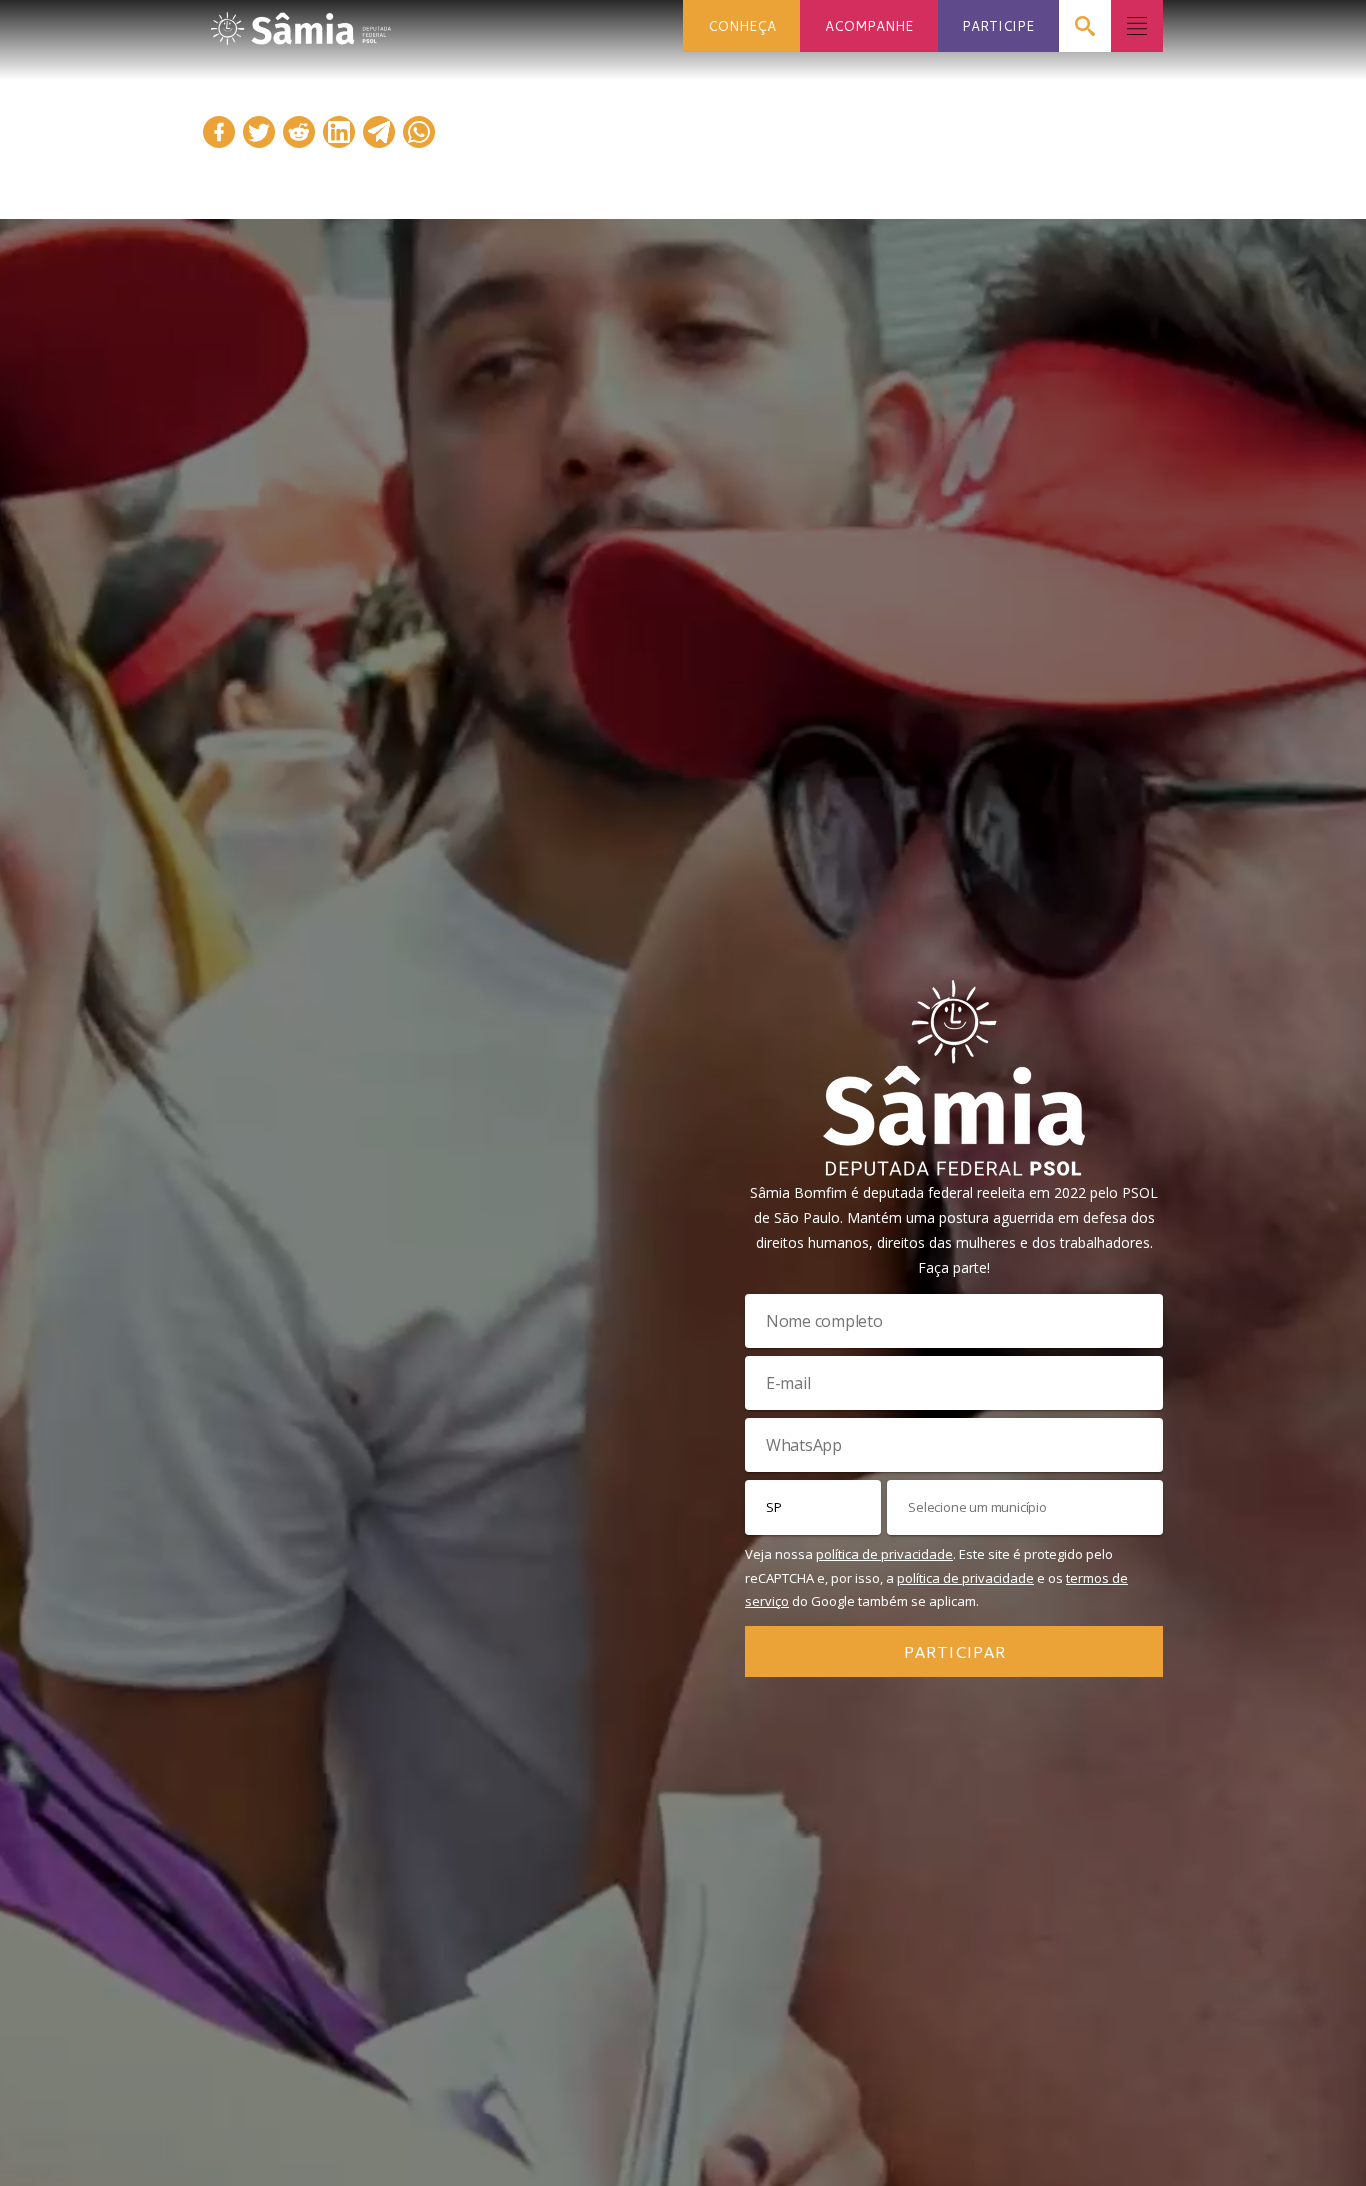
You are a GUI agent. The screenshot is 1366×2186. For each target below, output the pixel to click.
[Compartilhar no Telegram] (379, 132)
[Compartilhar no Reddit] (299, 132)
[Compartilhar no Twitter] (259, 132)
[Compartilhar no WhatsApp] (419, 132)
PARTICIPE (998, 25)
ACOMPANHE (869, 25)
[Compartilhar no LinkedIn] (339, 132)
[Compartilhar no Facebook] (219, 132)
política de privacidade (884, 1554)
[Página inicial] (301, 22)
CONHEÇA (742, 25)
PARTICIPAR (954, 1651)
